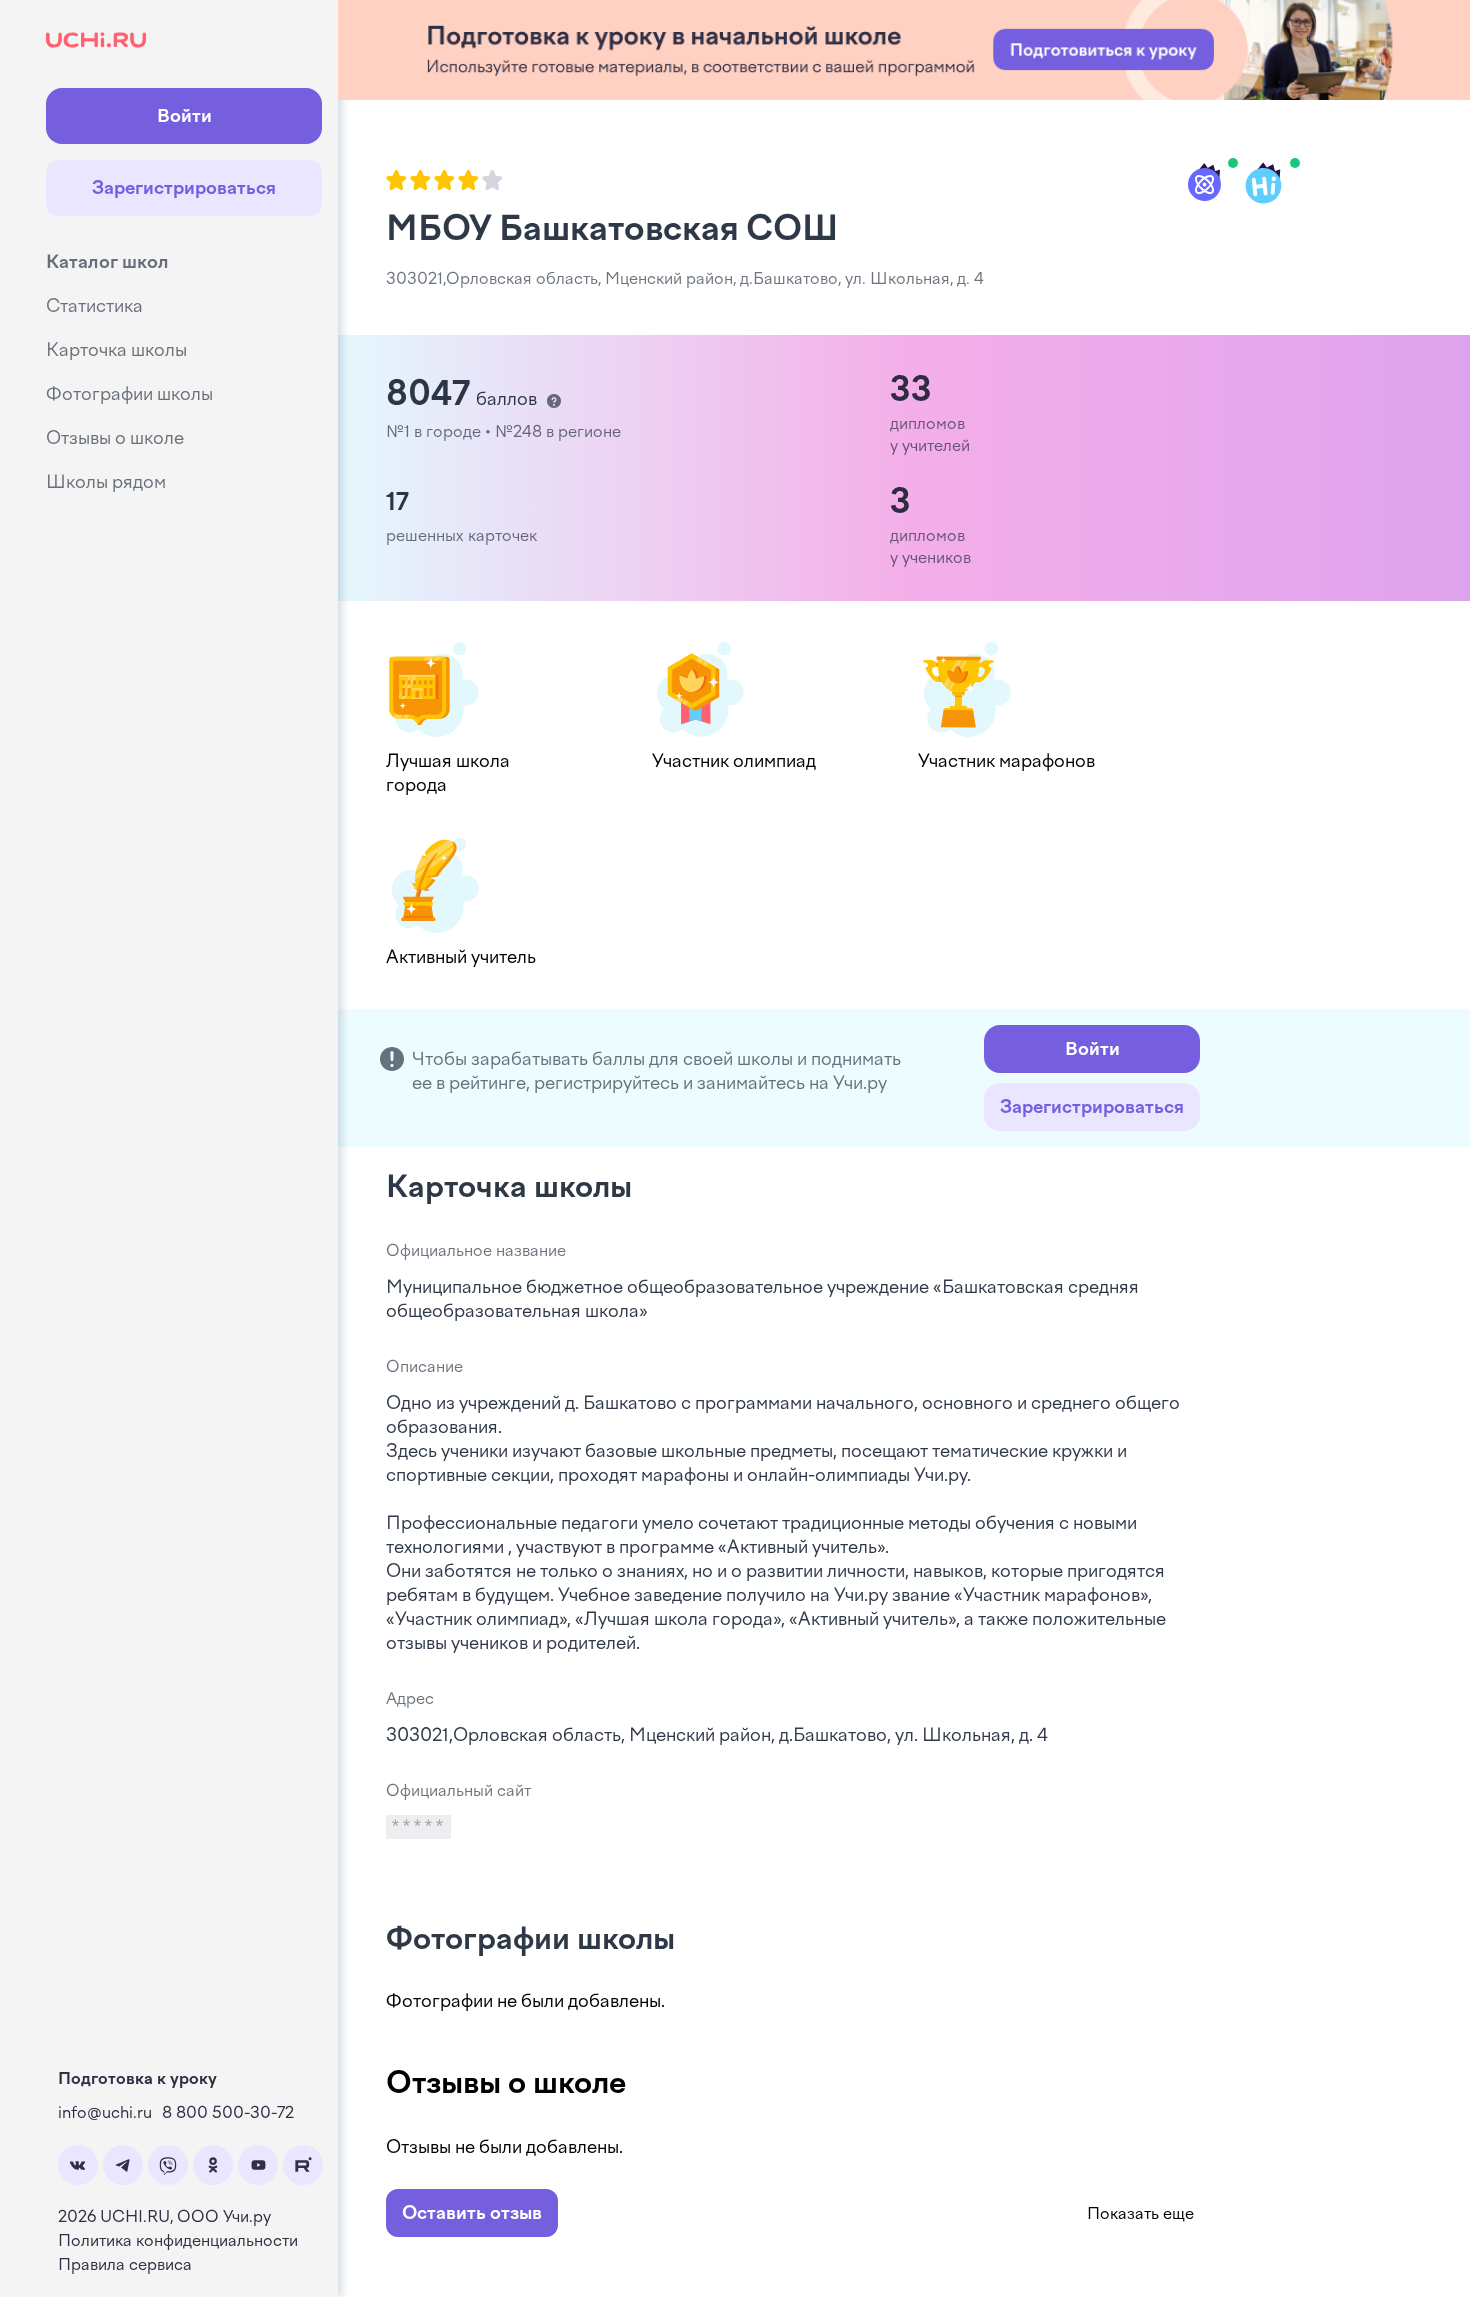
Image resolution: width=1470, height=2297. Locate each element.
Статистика (94, 306)
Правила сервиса (125, 2264)
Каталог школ (107, 262)
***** (418, 1827)
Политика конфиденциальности (178, 2240)
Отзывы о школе (115, 438)
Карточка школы (116, 350)
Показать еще (1140, 2213)
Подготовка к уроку (137, 2078)
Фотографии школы (129, 394)
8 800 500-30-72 (228, 2112)
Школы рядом (106, 482)
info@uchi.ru (105, 2112)
